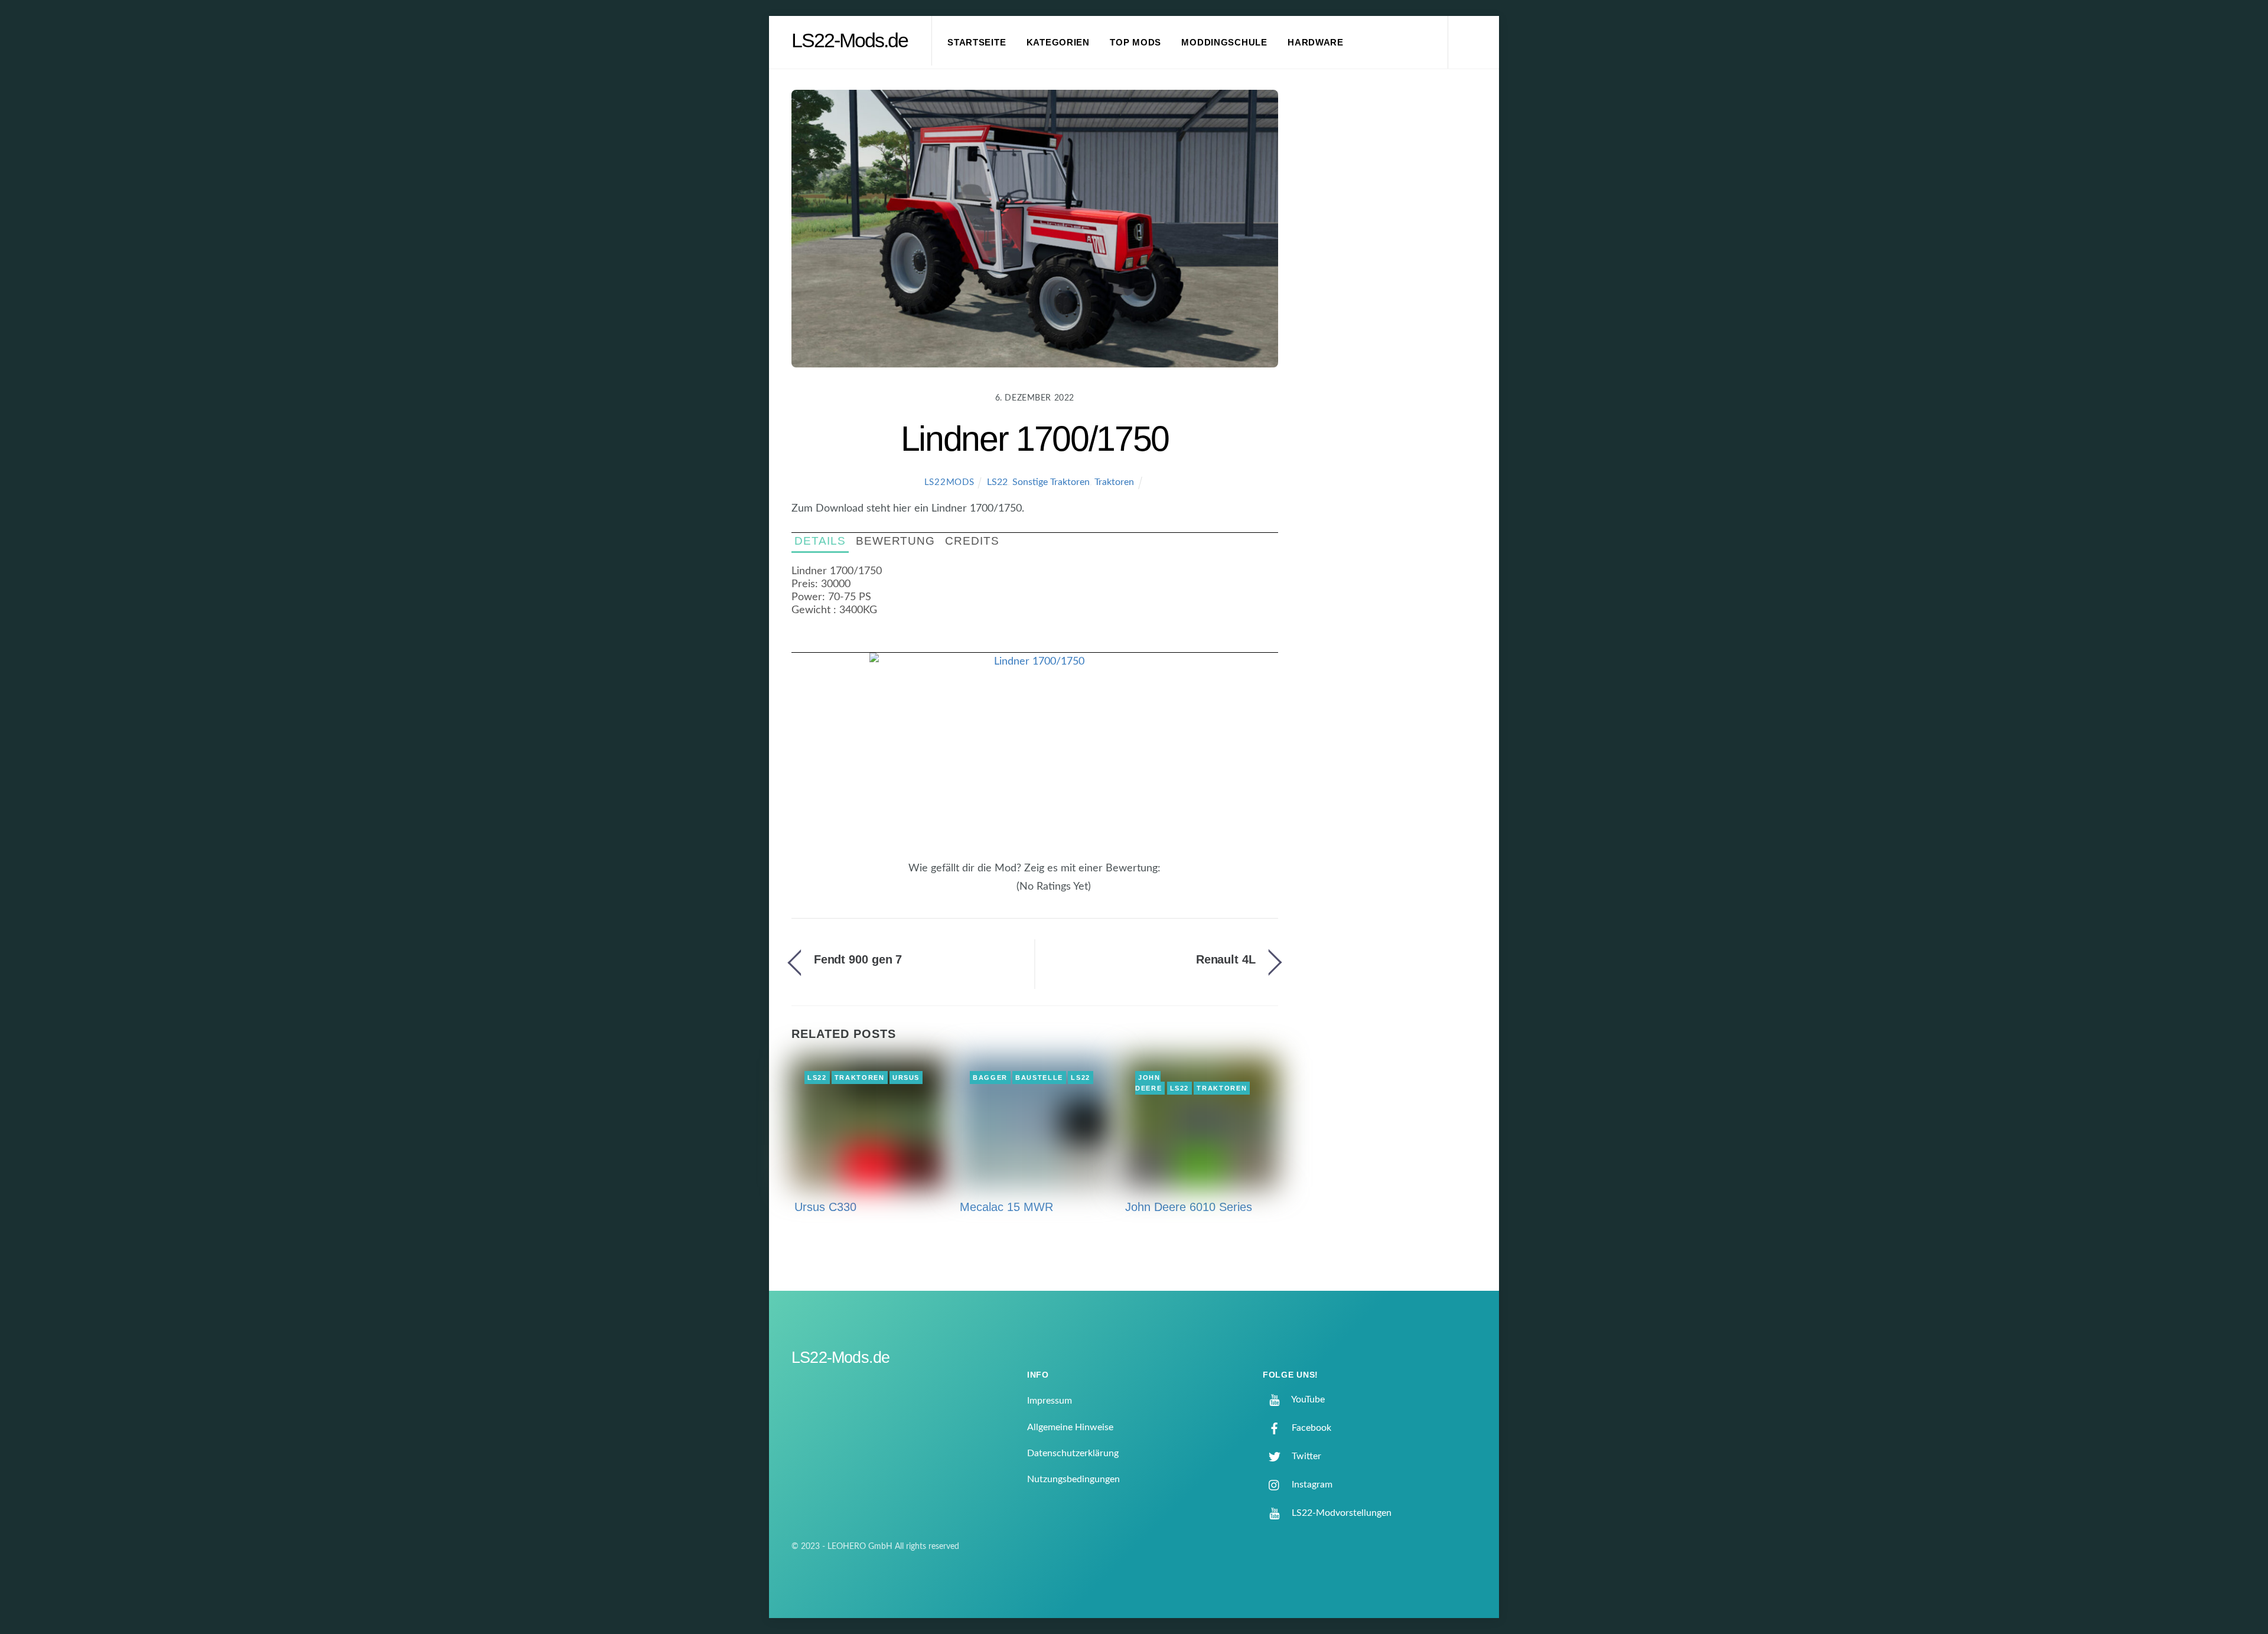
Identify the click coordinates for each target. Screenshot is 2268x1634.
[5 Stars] (1010, 893)
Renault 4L (1226, 959)
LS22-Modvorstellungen (1340, 1513)
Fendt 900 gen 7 (858, 959)
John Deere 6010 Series (1189, 1207)
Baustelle (1039, 1078)
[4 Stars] (1003, 893)
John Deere (1148, 1083)
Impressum (1050, 1401)
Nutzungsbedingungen (1073, 1479)
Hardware (1316, 43)
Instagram (1311, 1485)
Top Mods (1135, 43)
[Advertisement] (1394, 286)
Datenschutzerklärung (1073, 1453)
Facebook (1310, 1428)
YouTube (1307, 1399)
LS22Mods (949, 482)
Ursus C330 (825, 1207)
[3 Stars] (996, 893)
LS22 (997, 482)
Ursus (906, 1078)
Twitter (1305, 1456)
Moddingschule (1224, 43)
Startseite (977, 43)
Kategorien (1058, 43)
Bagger (990, 1078)
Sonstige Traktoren (1051, 482)
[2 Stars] (989, 893)
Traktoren (1114, 482)
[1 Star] (982, 893)
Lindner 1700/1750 (1035, 439)
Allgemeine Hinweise (1070, 1427)
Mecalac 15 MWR (1006, 1207)
